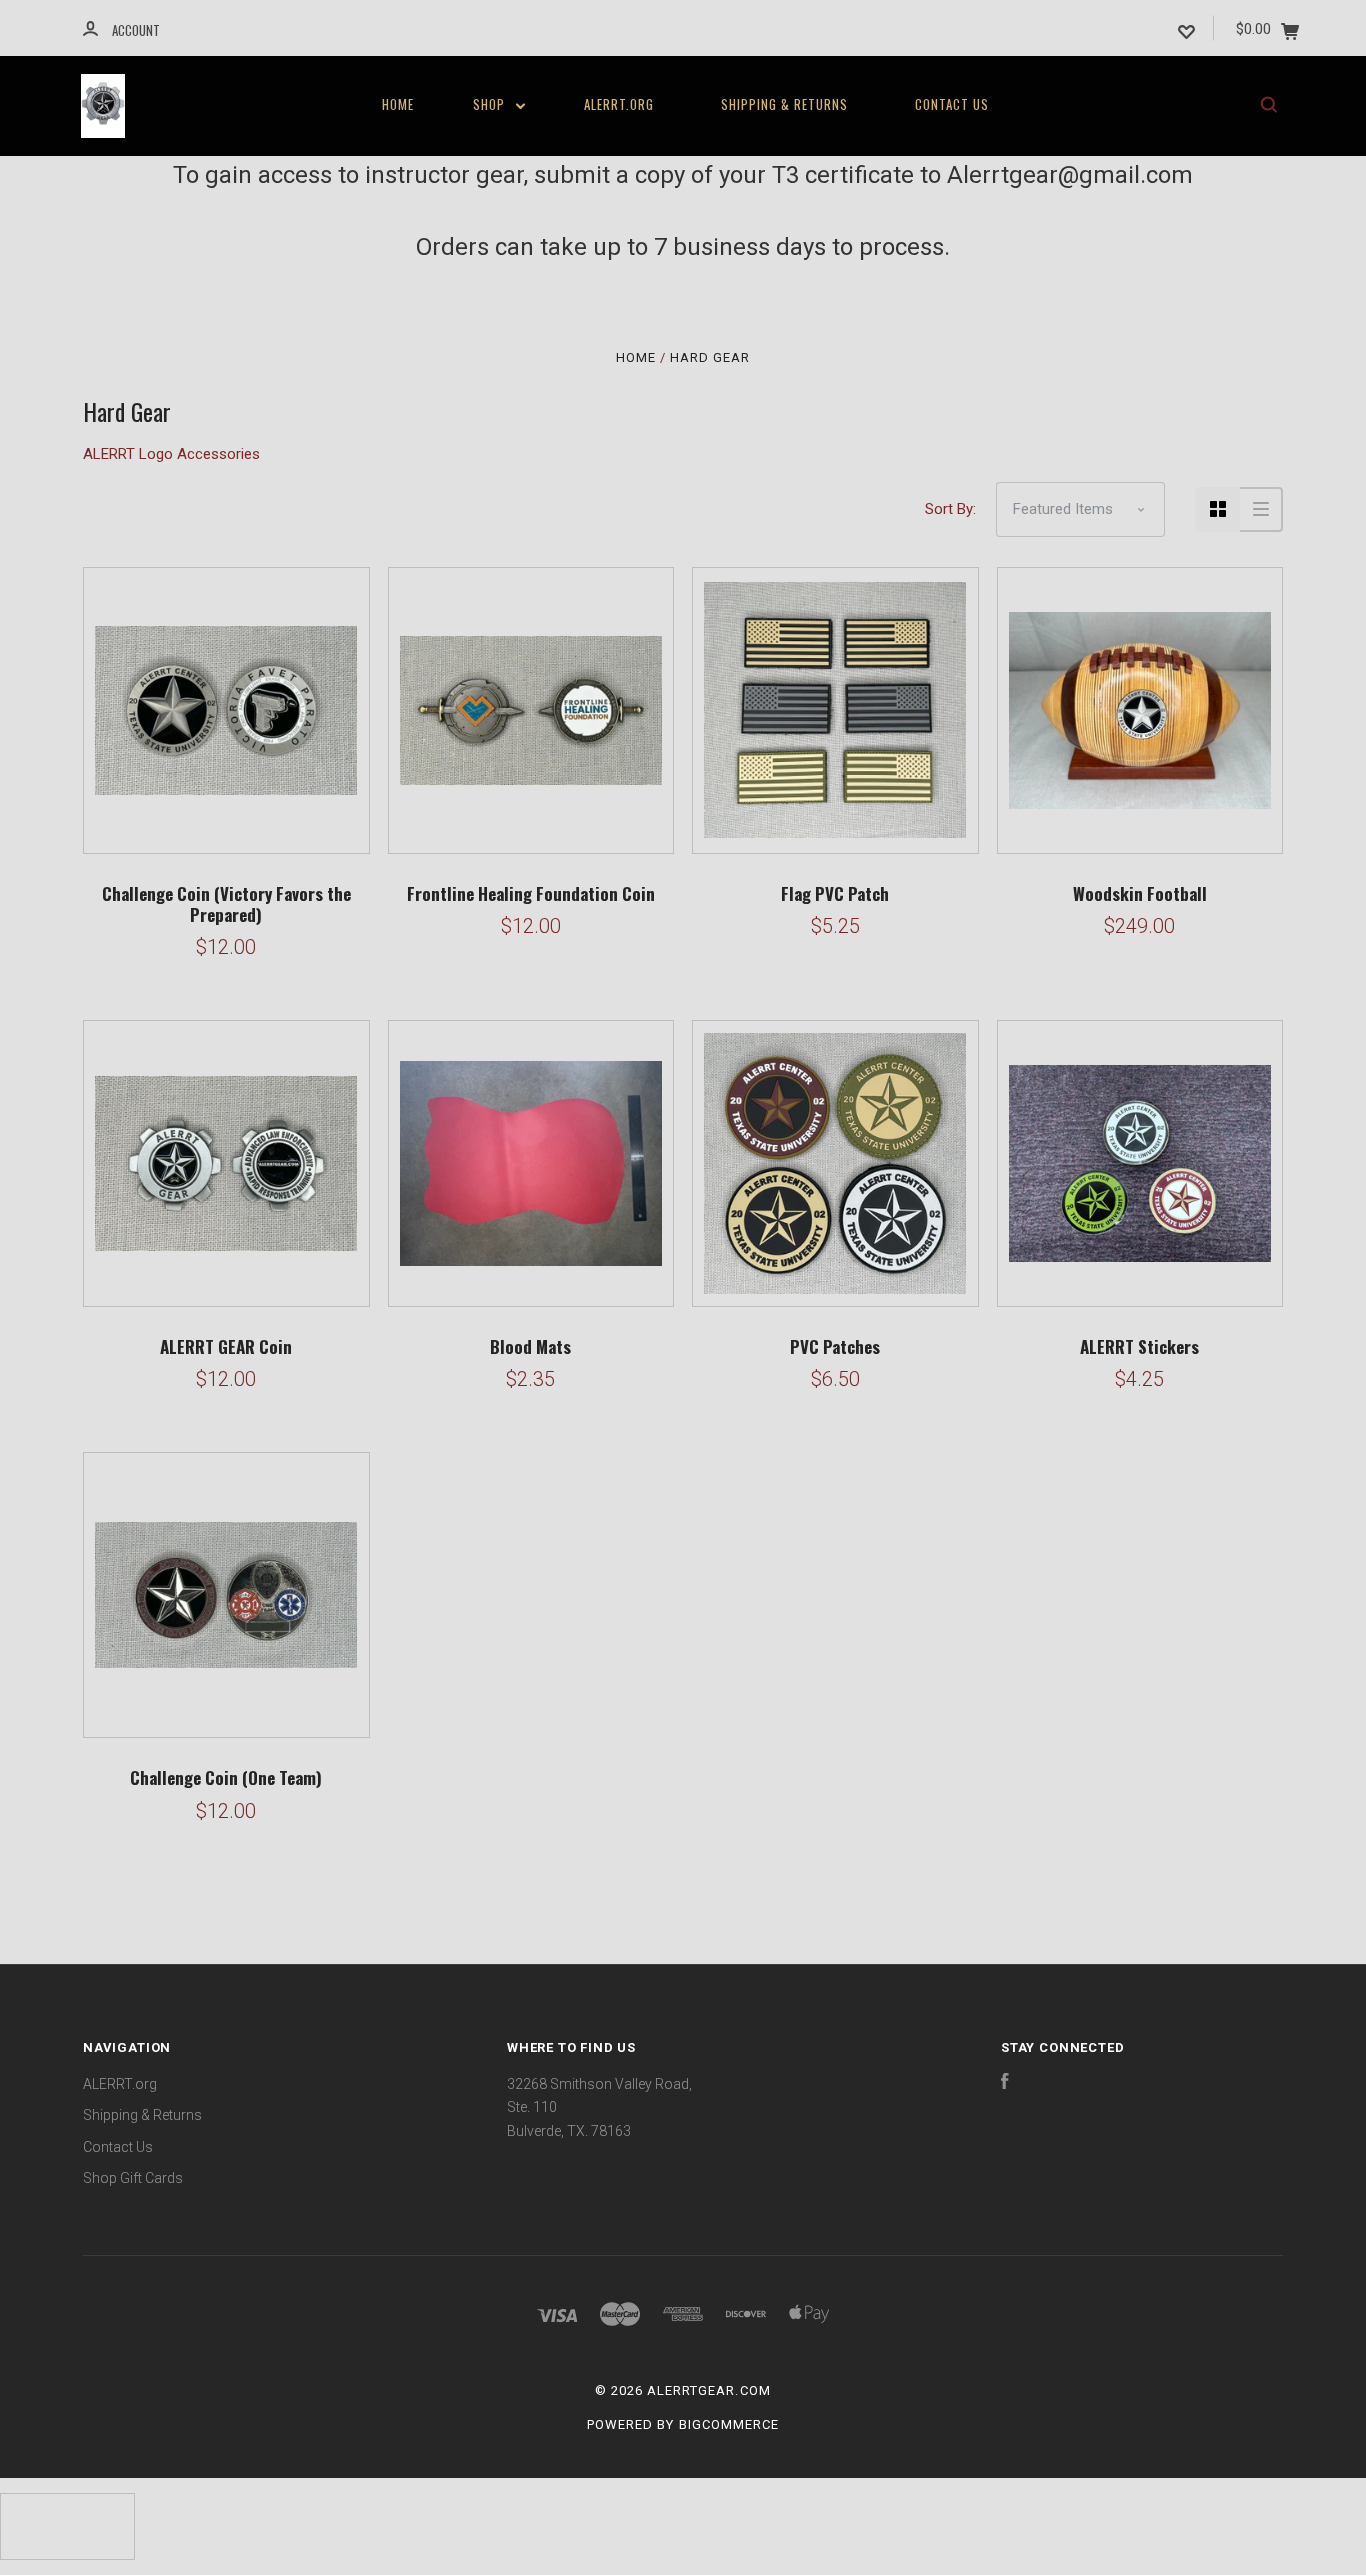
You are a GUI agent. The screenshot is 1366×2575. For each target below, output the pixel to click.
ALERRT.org (619, 104)
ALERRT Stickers (1139, 1346)
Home (398, 104)
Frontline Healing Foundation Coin (531, 893)
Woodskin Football (1140, 893)
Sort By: (950, 509)
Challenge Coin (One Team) (226, 1777)
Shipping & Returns (784, 104)
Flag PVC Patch (835, 893)
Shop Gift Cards (133, 2178)
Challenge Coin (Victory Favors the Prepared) (226, 904)
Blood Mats (530, 1346)
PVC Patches (835, 1346)
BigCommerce (729, 2424)
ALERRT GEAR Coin (226, 1346)
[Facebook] (1005, 2084)
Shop (491, 104)
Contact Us (952, 104)
